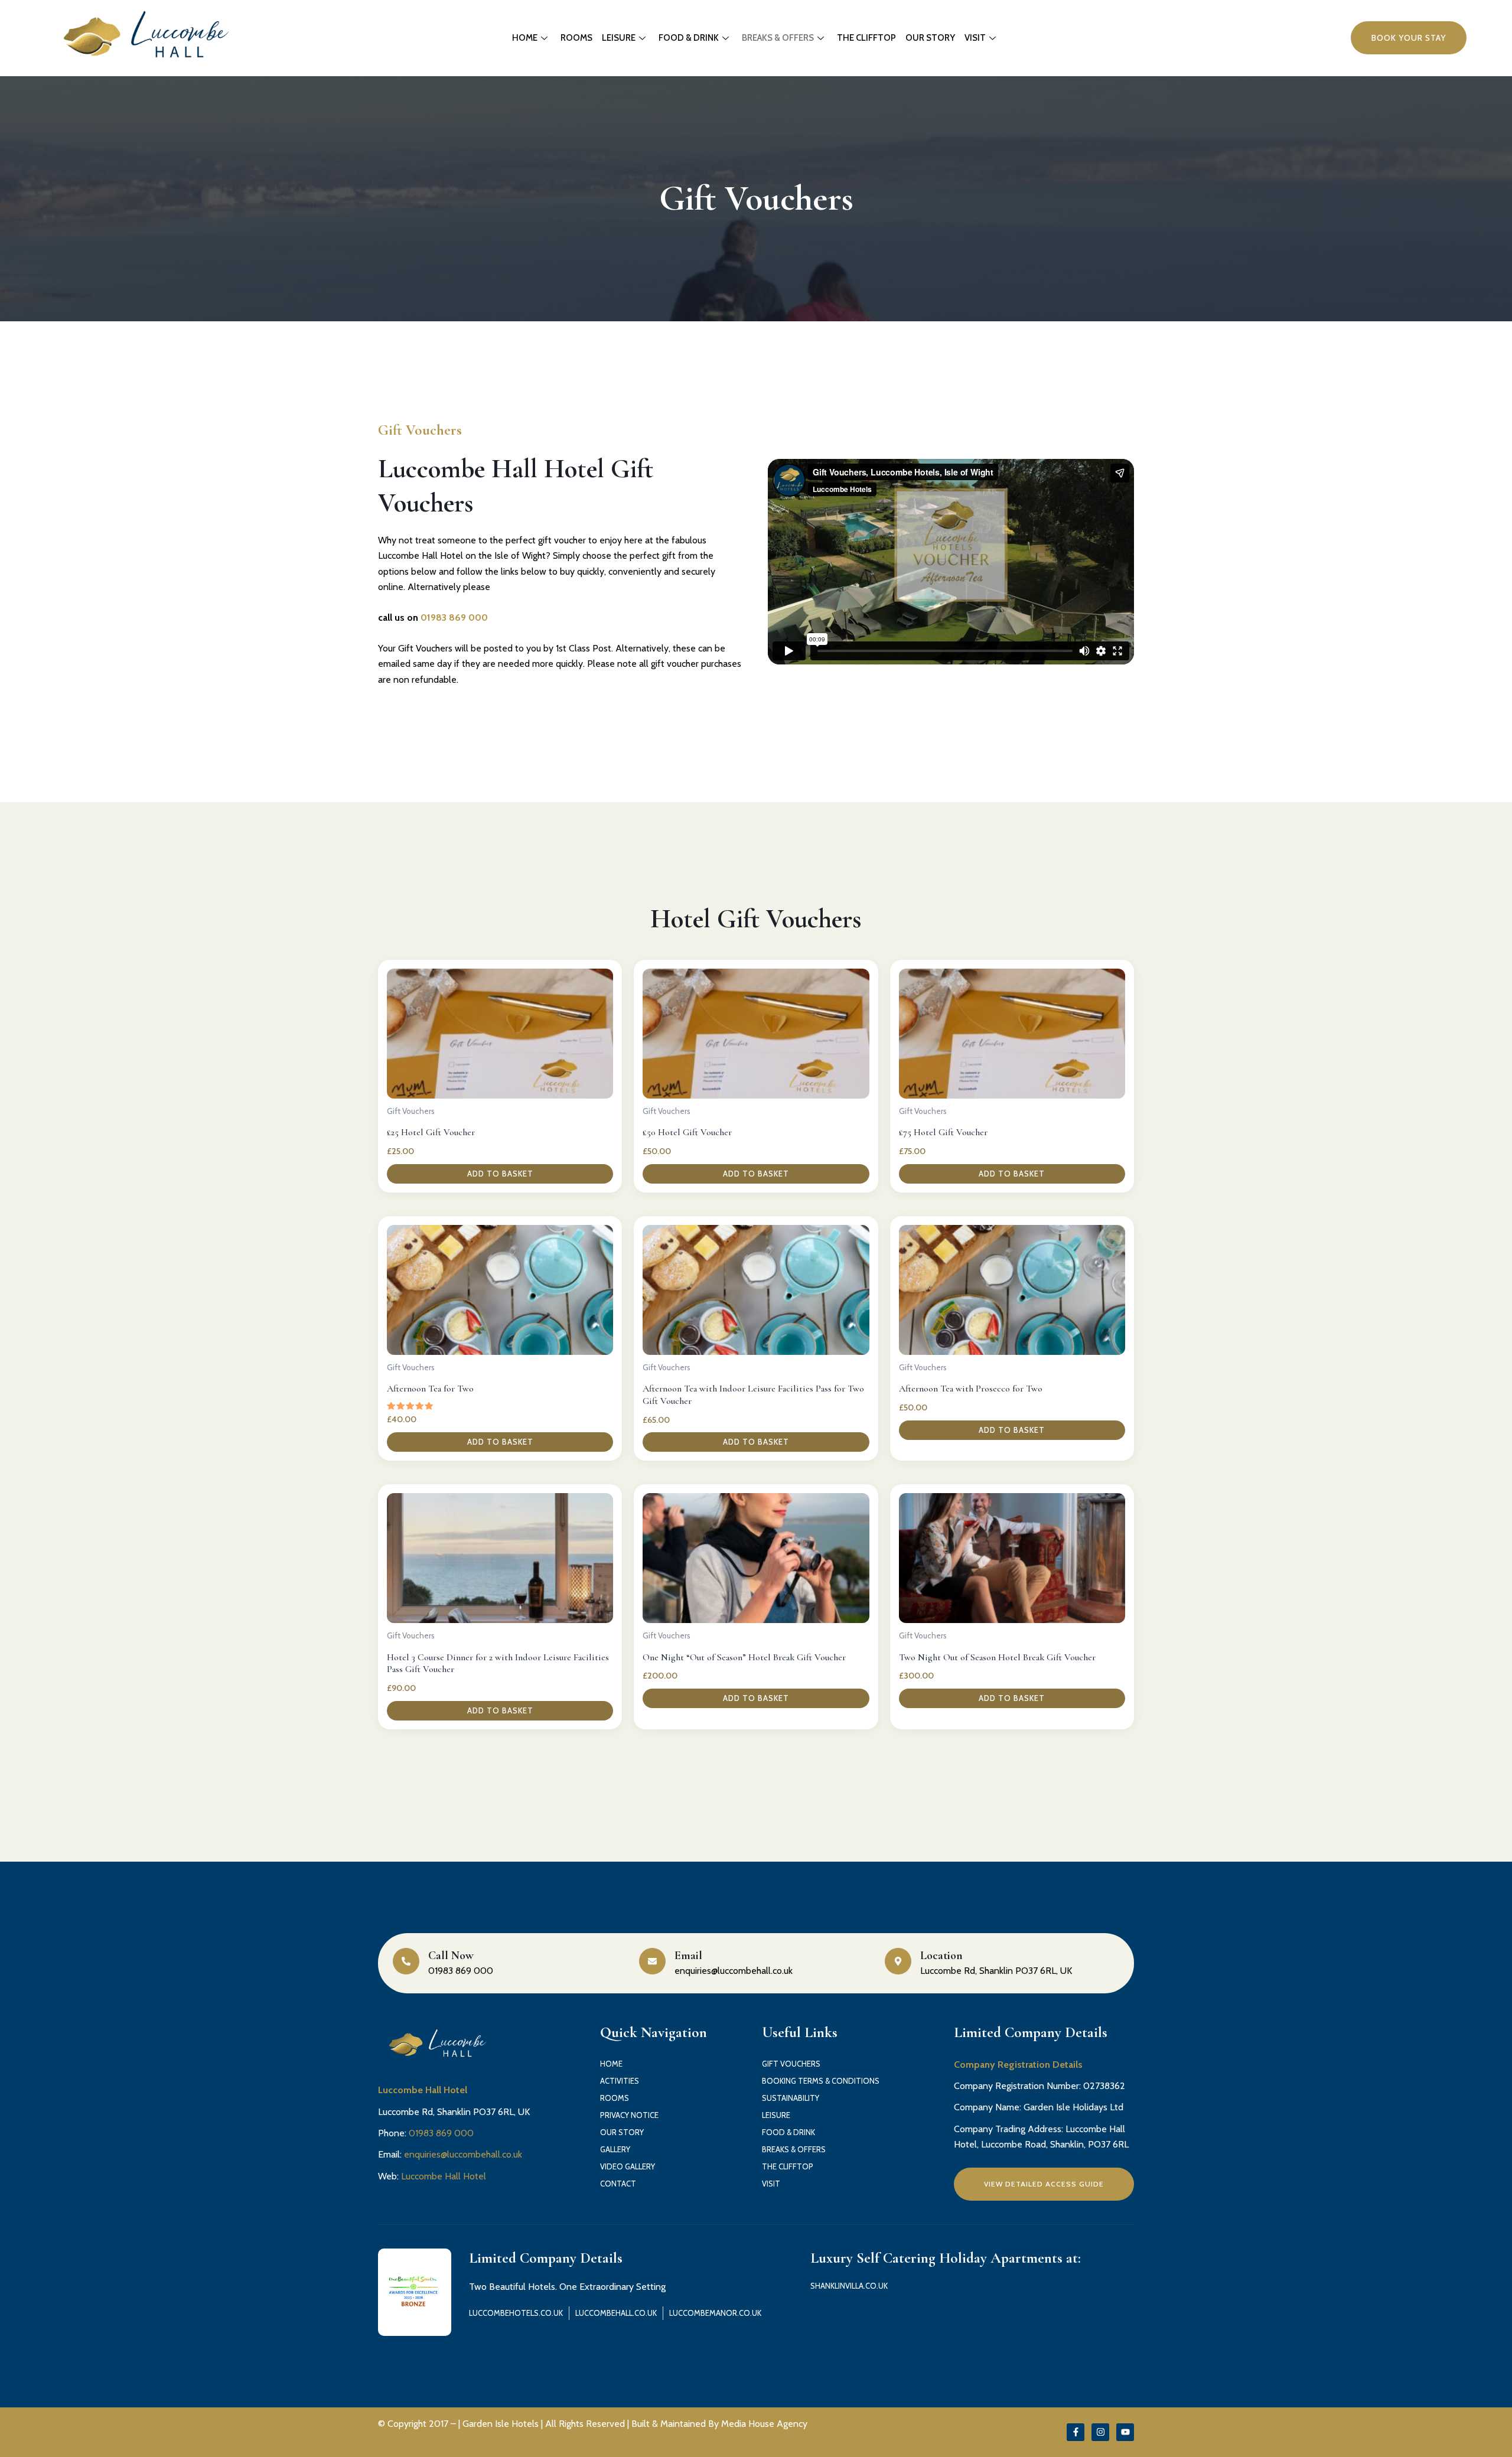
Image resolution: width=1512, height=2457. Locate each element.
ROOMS (576, 38)
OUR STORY (930, 38)
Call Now (451, 1956)
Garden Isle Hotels (501, 2424)
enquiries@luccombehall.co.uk (463, 2154)
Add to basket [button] (500, 1174)
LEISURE (619, 38)
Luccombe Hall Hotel (444, 2176)
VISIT (975, 38)
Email (688, 1956)
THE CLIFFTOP (866, 38)
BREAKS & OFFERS (778, 38)
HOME (525, 38)
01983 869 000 (454, 617)
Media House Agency (764, 2424)
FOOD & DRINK (689, 38)
